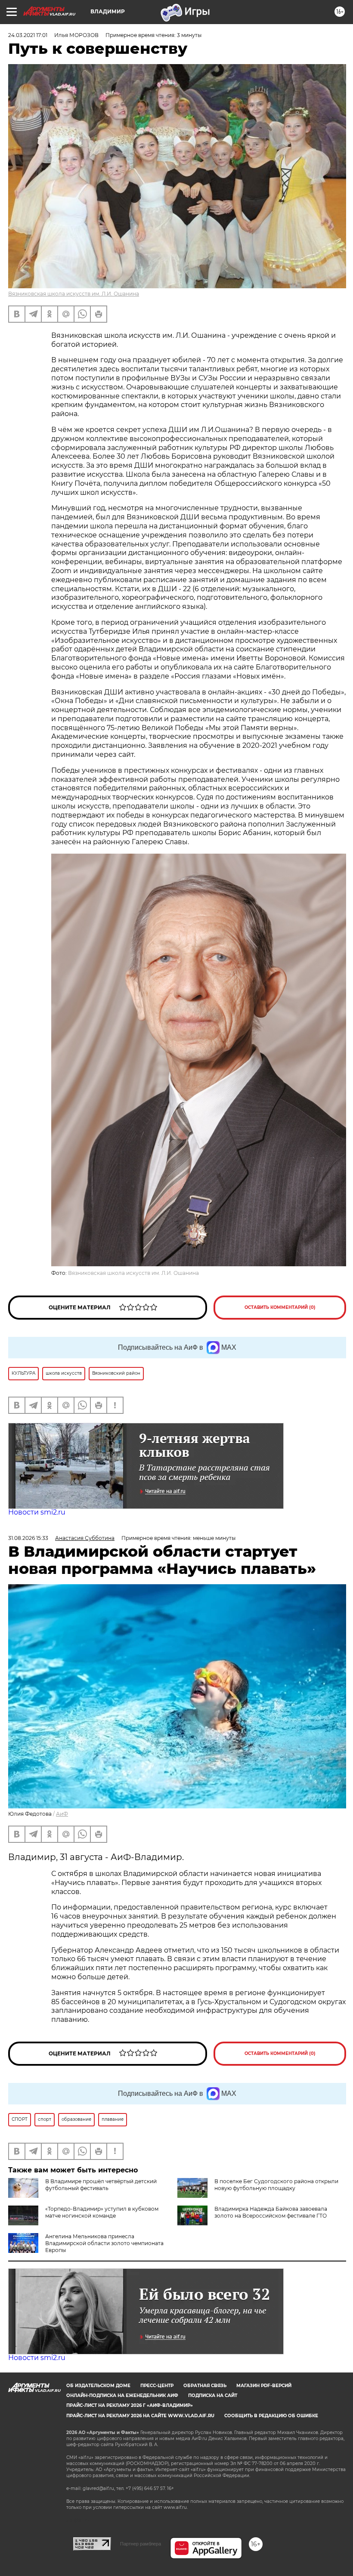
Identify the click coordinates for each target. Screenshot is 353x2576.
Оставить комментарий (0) (280, 1307)
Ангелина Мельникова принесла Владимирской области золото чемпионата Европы (104, 2243)
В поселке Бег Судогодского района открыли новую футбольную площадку (276, 2185)
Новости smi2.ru (37, 1512)
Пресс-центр (157, 2386)
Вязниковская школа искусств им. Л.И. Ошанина (74, 294)
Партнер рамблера (141, 2544)
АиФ (62, 1814)
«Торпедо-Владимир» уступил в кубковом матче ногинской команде (102, 2212)
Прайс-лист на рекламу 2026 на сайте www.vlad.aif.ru (140, 2416)
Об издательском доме (98, 2386)
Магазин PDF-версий (264, 2386)
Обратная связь (205, 2386)
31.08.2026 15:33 (28, 1538)
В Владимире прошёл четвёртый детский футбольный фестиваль (101, 2185)
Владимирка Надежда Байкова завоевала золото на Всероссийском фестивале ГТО (271, 2212)
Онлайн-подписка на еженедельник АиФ (122, 2396)
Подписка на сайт (213, 2396)
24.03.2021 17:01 (28, 35)
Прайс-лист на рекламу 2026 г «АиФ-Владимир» (130, 2405)
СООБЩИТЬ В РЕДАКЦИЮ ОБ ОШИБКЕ (271, 2416)
